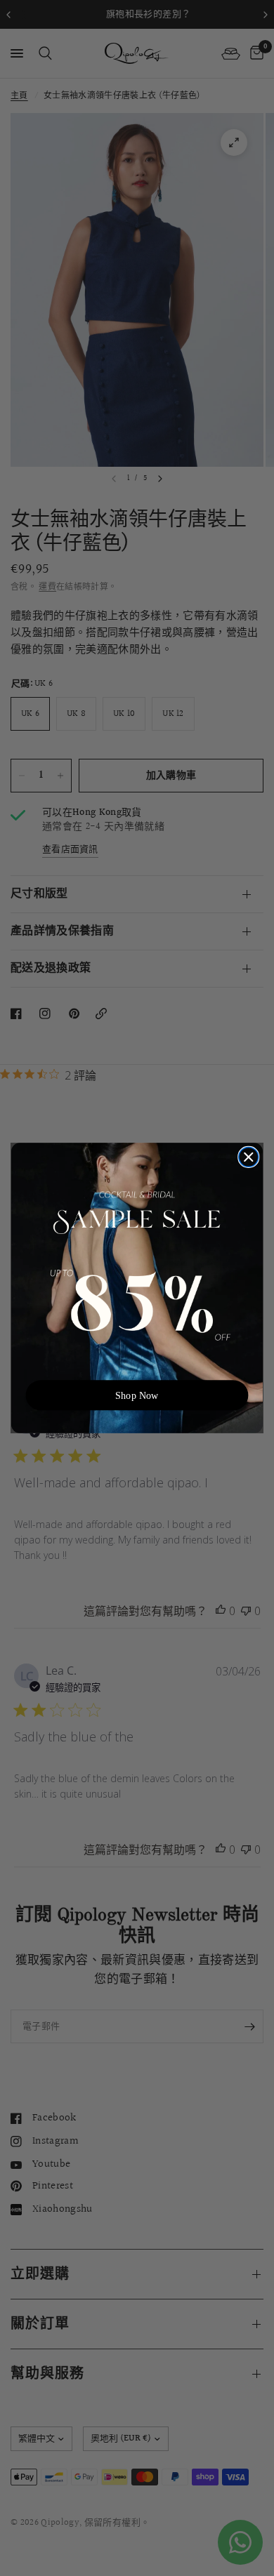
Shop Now (137, 1395)
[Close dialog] (249, 1157)
